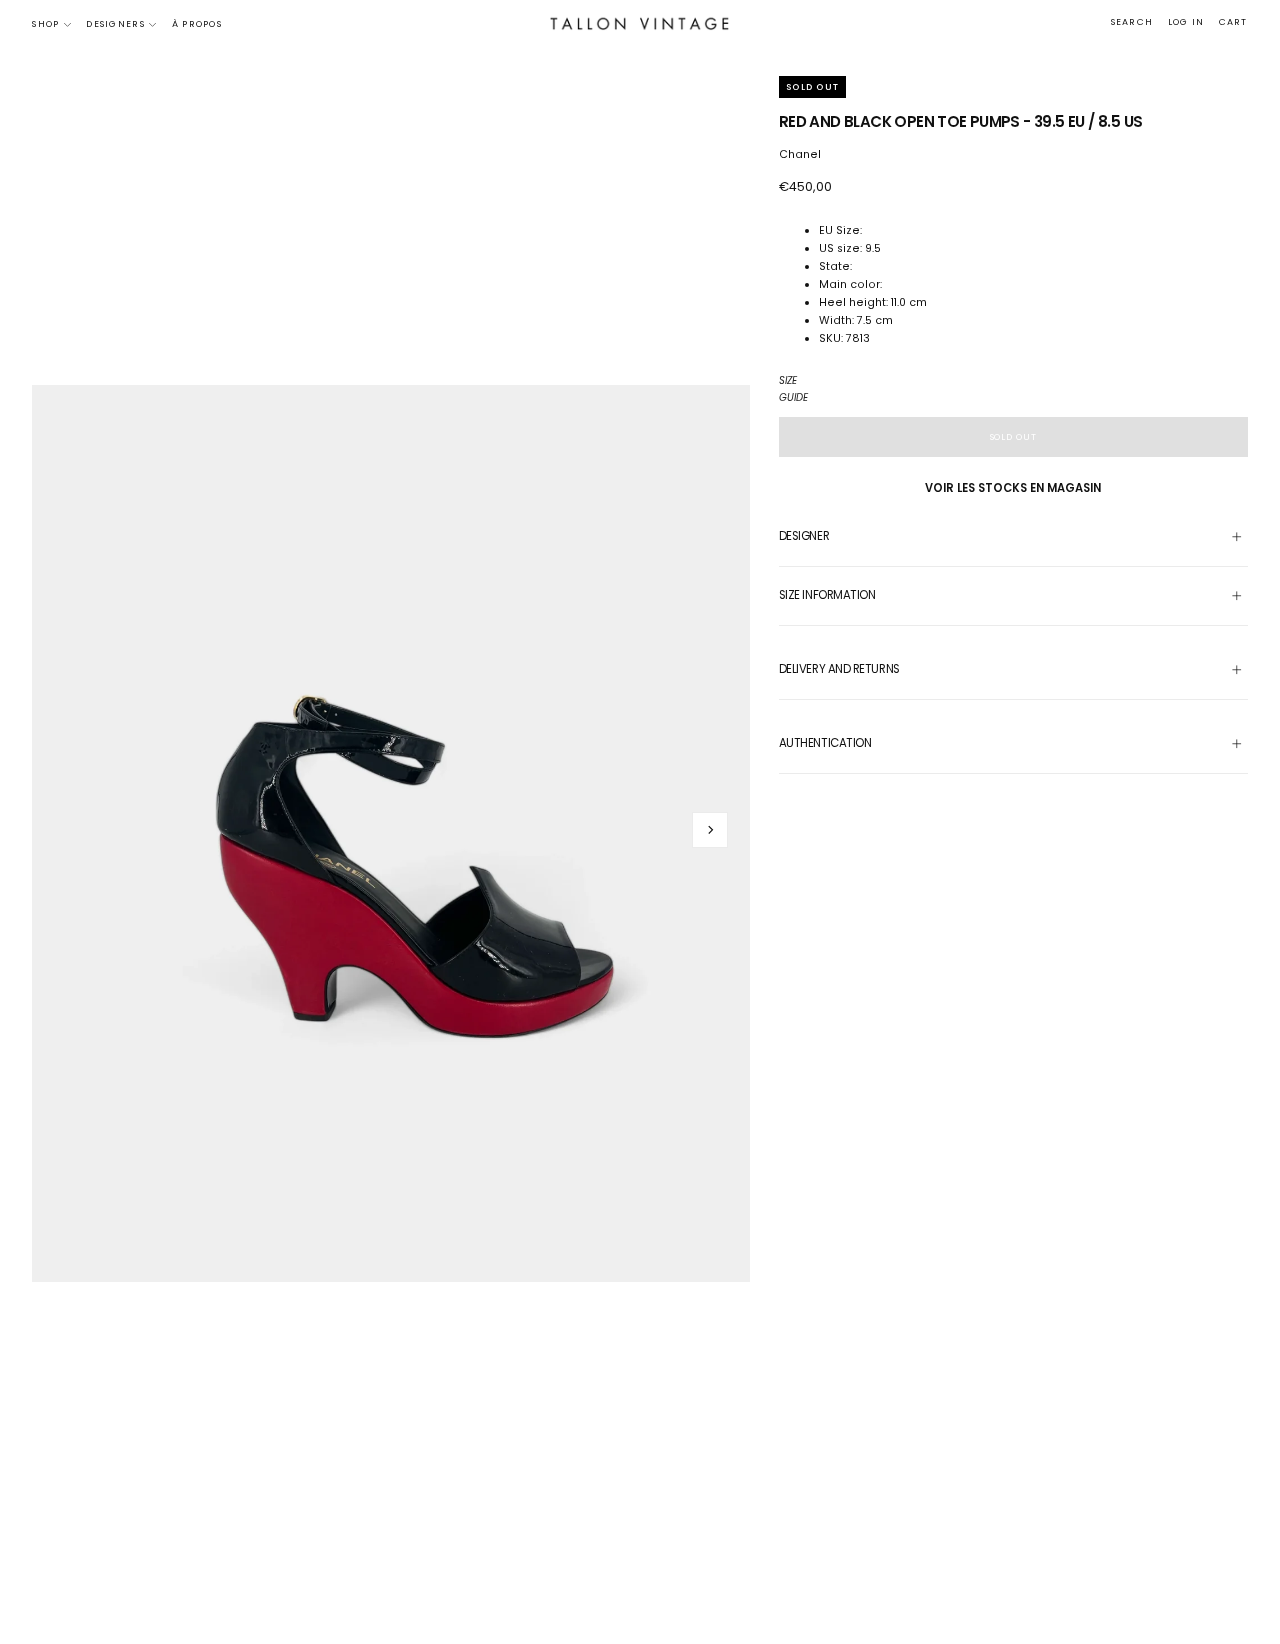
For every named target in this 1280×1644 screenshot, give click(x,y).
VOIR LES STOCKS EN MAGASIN (1013, 488)
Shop (45, 24)
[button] (1132, 23)
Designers (115, 24)
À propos (197, 24)
